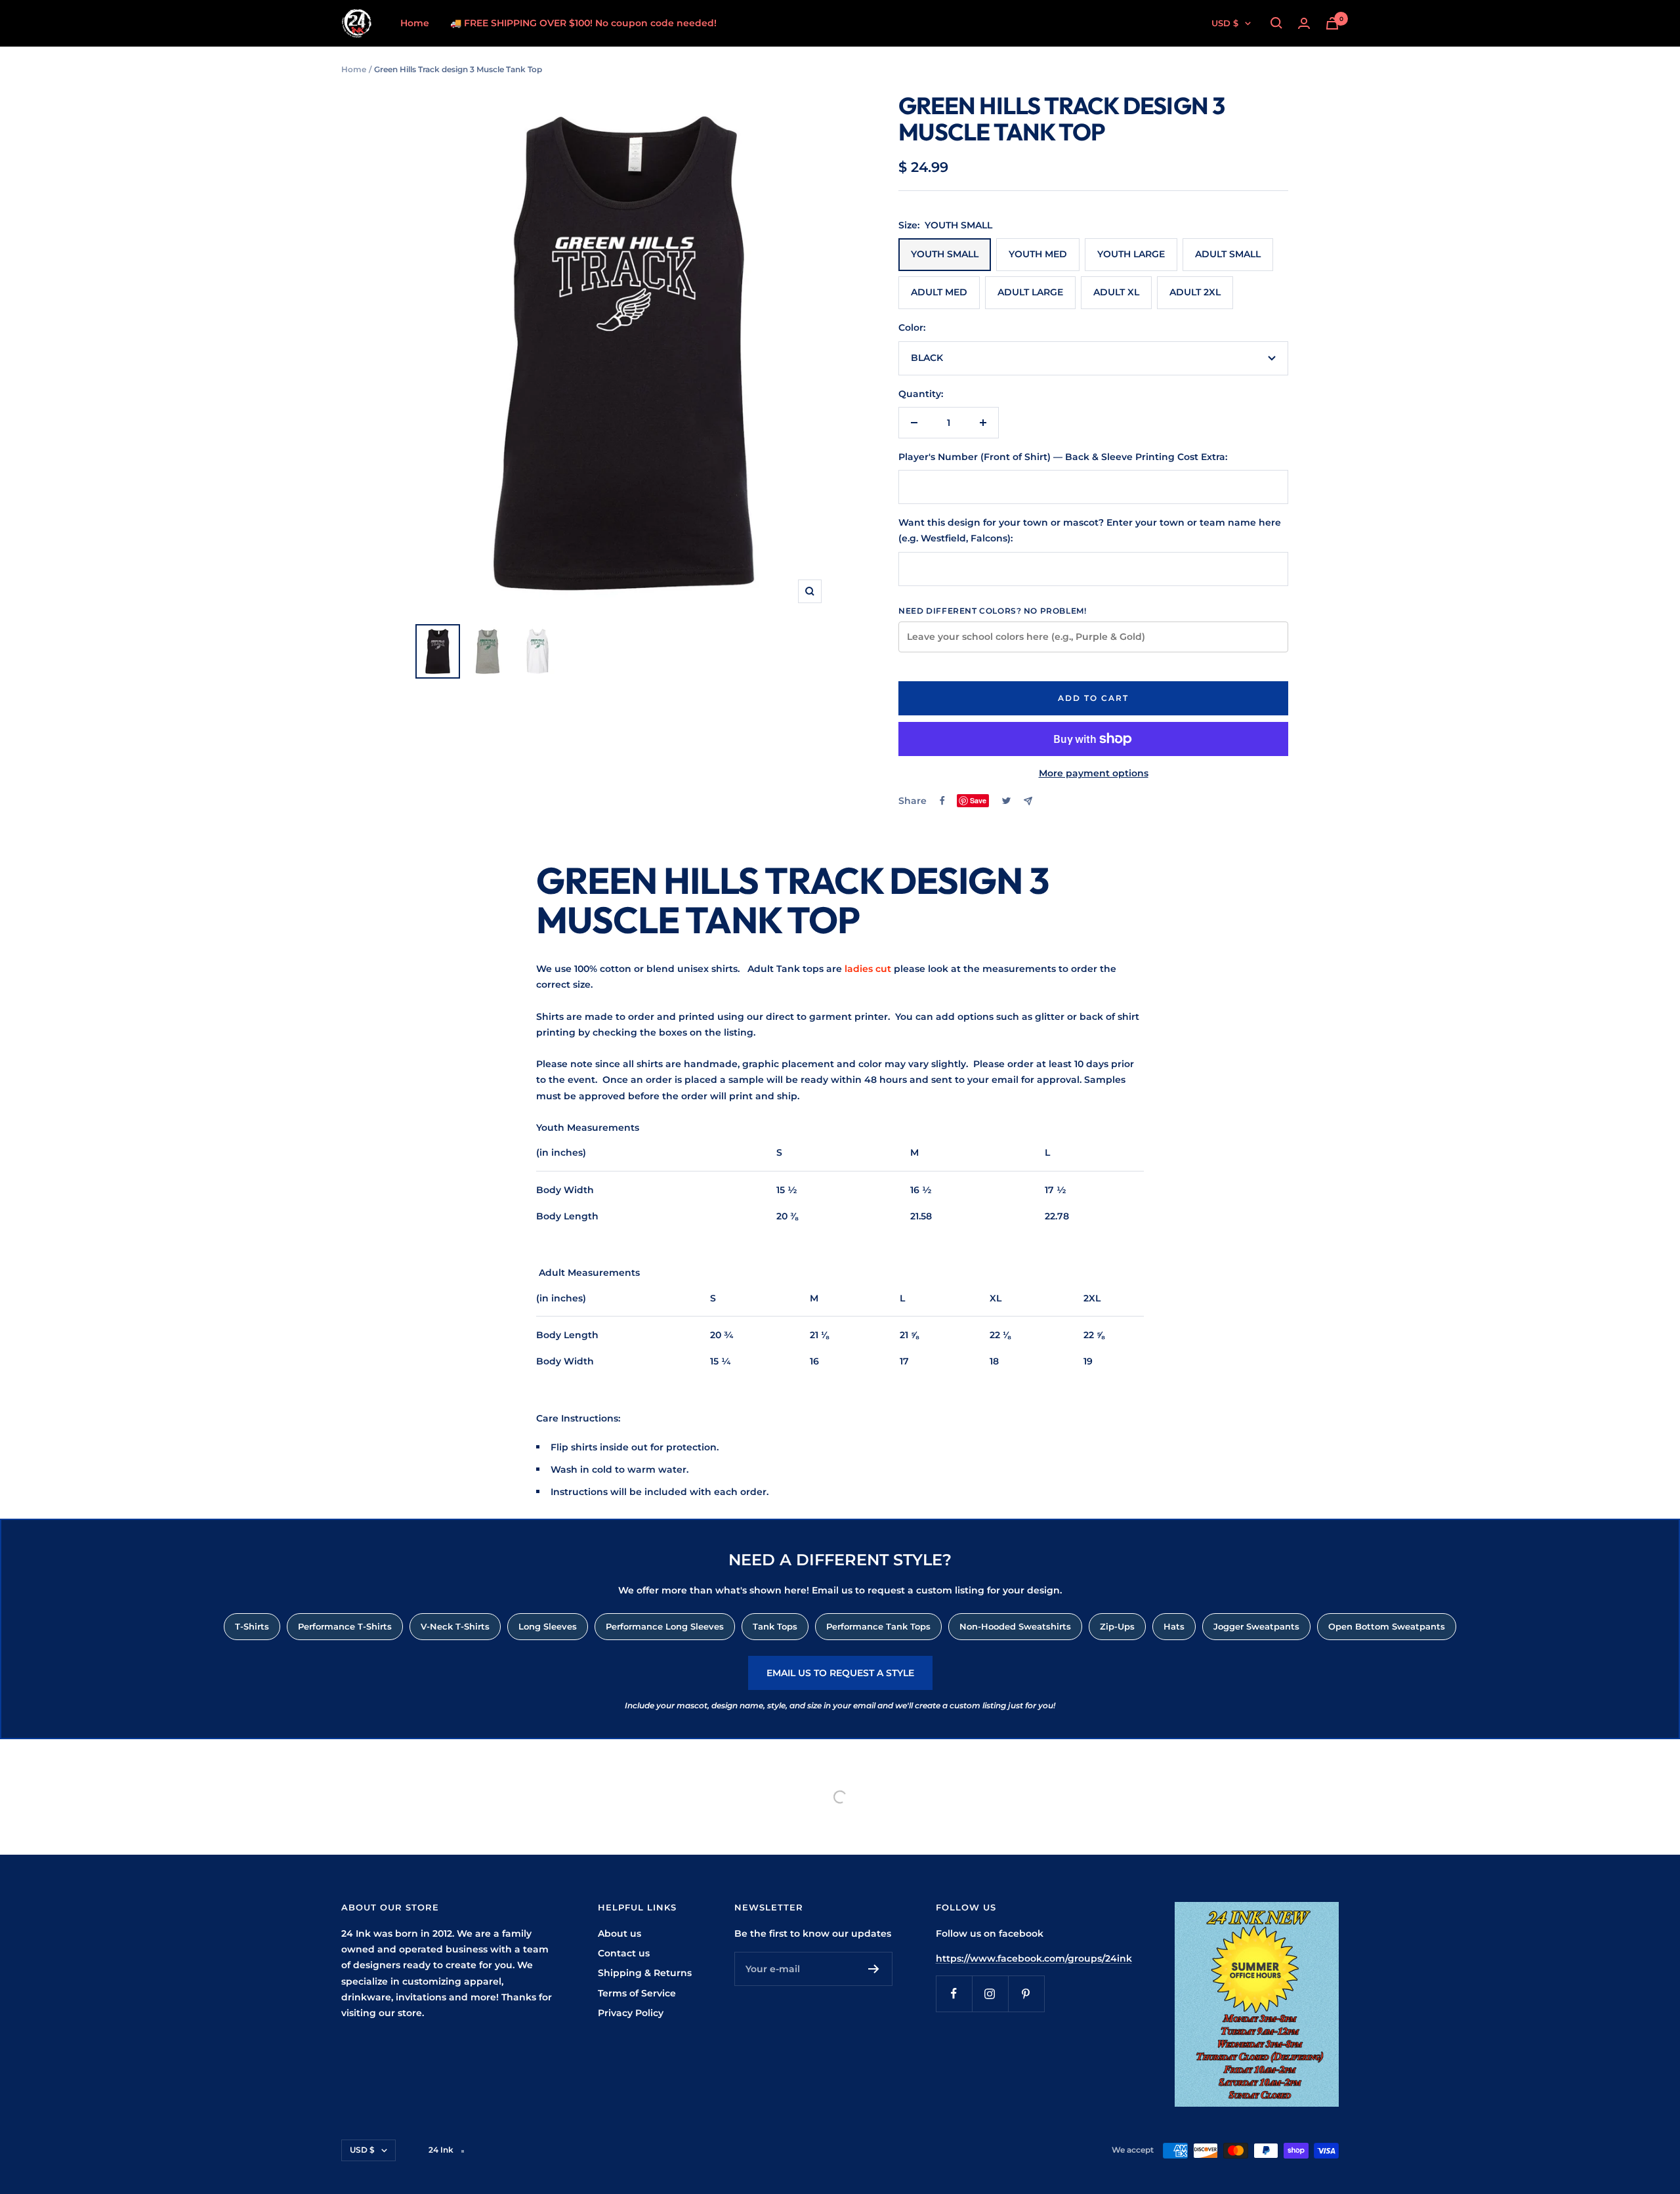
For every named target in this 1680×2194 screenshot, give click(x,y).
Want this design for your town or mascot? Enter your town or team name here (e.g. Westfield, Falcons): (1090, 530)
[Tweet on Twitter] (1006, 801)
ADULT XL (1116, 292)
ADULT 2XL (1195, 292)
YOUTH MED (1038, 254)
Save (978, 800)
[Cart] (1332, 23)
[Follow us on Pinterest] (1026, 1994)
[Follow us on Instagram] (990, 1994)
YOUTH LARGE (1131, 254)
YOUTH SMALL (945, 254)
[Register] (874, 1969)
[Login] (1304, 23)
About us (619, 1933)
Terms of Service (637, 1993)
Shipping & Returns (645, 1973)
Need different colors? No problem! (992, 611)
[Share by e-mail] (1028, 801)
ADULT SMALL (1228, 254)
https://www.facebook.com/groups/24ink (1034, 1958)
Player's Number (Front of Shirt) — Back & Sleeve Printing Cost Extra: (1063, 457)
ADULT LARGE (1030, 292)
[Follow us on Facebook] (954, 1994)
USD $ (1225, 23)
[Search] (1276, 23)
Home (415, 23)
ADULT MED (939, 292)
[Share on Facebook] (942, 801)
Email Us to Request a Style (840, 1673)
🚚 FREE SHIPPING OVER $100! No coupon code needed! (583, 23)
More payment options (1094, 773)
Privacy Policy (631, 2013)
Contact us (624, 1953)
